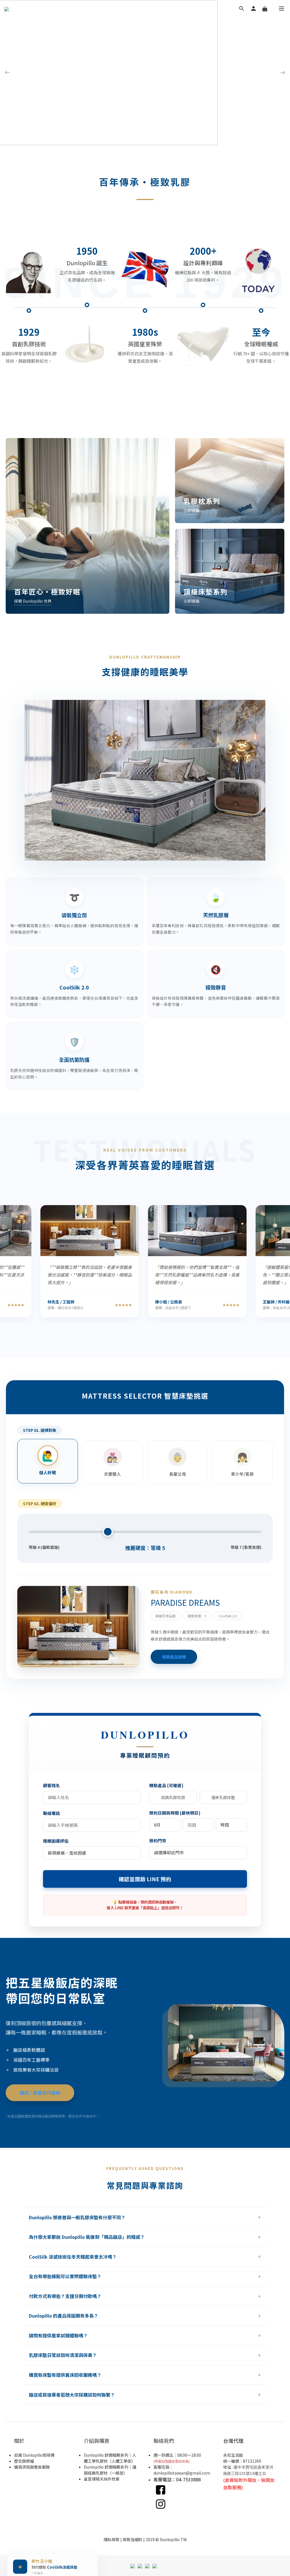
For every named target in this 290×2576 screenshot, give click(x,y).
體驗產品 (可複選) (166, 1785)
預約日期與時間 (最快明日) (175, 1813)
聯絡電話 (52, 1813)
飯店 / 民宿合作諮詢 (40, 2093)
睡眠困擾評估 (56, 1841)
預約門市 (158, 1841)
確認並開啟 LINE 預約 (145, 1879)
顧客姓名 (52, 1785)
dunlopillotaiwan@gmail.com (182, 2473)
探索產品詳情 (174, 1657)
